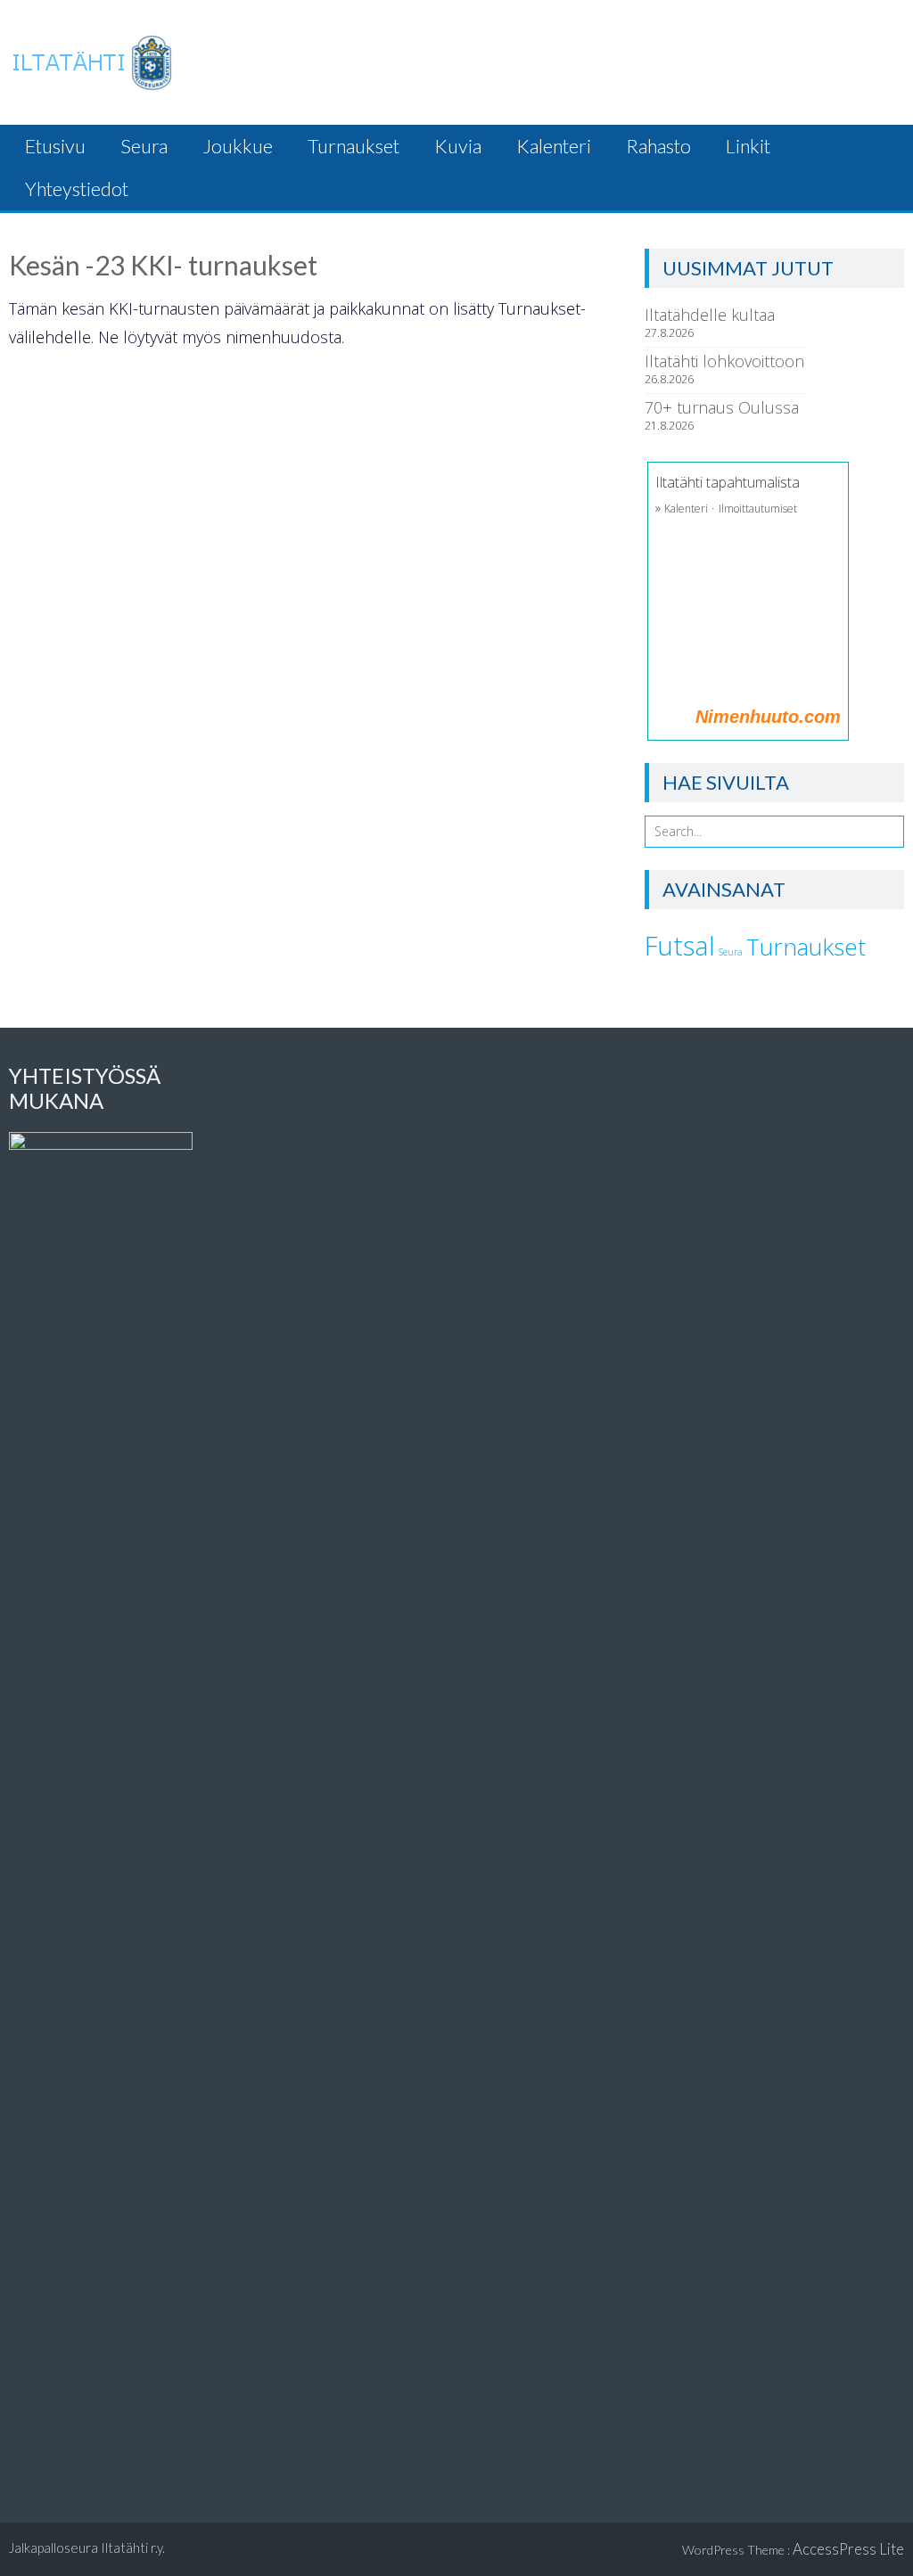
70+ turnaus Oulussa (722, 407)
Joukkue (238, 146)
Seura (144, 146)
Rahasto (658, 146)
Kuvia (458, 146)
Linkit (748, 146)
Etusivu (55, 146)
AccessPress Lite (848, 2549)
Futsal (680, 946)
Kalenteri (554, 146)
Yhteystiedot (77, 189)
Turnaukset (354, 146)
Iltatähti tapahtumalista (728, 482)
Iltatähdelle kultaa (710, 315)
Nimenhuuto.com (768, 717)
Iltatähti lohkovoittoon (724, 361)
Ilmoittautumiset (758, 509)
